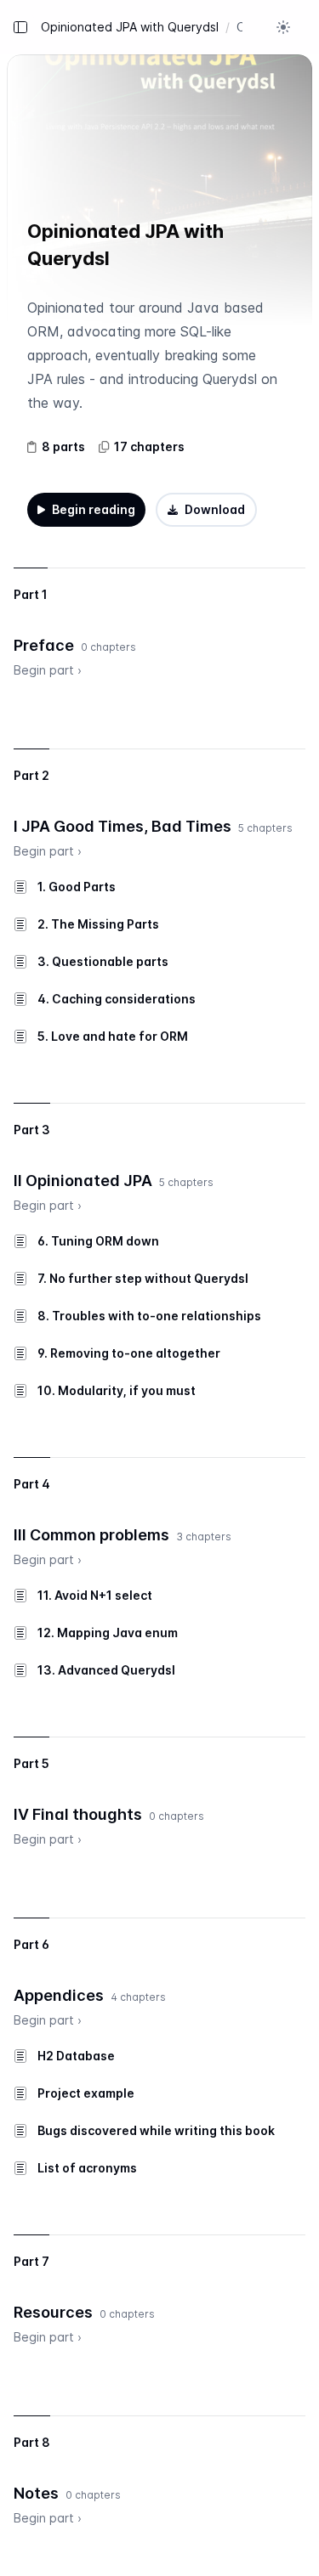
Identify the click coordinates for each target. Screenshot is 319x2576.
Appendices (59, 1995)
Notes (36, 2493)
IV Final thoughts (78, 1814)
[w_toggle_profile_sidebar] (304, 27)
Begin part (48, 670)
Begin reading (94, 509)
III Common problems (91, 1535)
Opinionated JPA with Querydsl (130, 27)
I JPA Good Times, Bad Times (122, 826)
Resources (53, 2312)
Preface (44, 645)
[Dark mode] (283, 27)
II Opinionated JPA (83, 1181)
